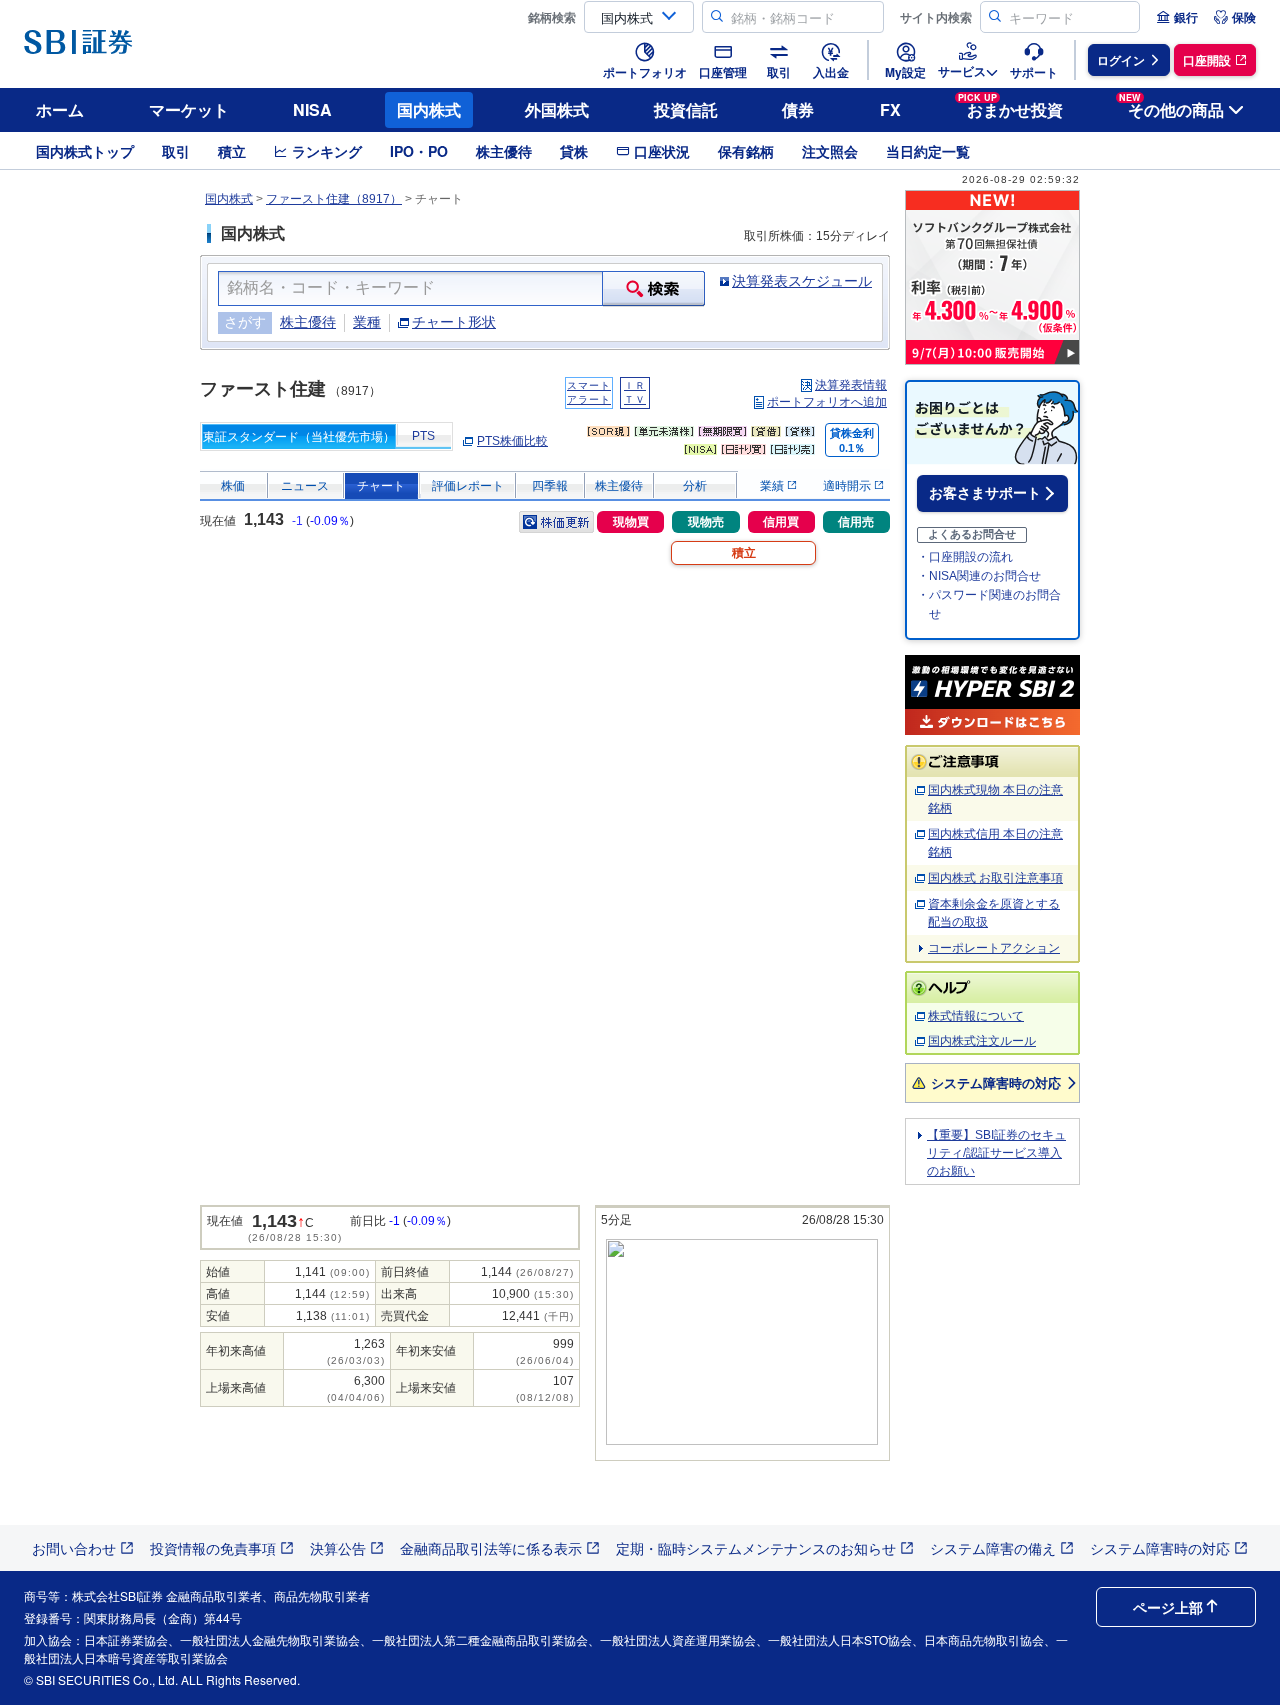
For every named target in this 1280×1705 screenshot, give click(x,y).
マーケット (189, 109)
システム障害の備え (993, 1548)
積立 (232, 151)
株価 (233, 486)
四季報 (550, 486)
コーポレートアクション (994, 948)
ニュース (305, 486)
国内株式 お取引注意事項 (995, 878)
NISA (312, 109)
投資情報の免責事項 (213, 1548)
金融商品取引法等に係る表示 (491, 1548)
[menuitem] (1177, 17)
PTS (423, 436)
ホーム (60, 109)
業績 (773, 486)
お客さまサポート (985, 493)
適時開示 (848, 486)
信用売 (856, 522)
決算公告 (338, 1548)
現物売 (706, 522)
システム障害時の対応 (996, 1082)
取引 (176, 151)
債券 (798, 109)
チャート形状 (454, 322)
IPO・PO (419, 151)
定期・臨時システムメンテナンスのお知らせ (756, 1548)
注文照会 (830, 151)
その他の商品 (1171, 106)
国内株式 (429, 109)
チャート (381, 486)
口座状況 (662, 151)
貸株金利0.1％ (852, 440)
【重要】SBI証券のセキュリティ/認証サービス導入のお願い (996, 1153)
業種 (367, 322)
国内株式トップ (85, 151)
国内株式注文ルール (982, 1041)
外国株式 (557, 109)
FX (890, 109)
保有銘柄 (746, 151)
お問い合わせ (74, 1548)
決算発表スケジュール (802, 281)
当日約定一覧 (928, 151)
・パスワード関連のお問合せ (989, 604)
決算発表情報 (851, 385)
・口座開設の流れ (965, 557)
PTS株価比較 (512, 441)
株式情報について (976, 1016)
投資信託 (686, 109)
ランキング (327, 151)
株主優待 (504, 151)
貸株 (574, 151)
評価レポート (468, 486)
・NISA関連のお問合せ (979, 576)
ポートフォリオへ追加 (827, 402)
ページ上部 (1168, 1607)
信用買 (781, 522)
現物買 (631, 522)
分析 (695, 486)
